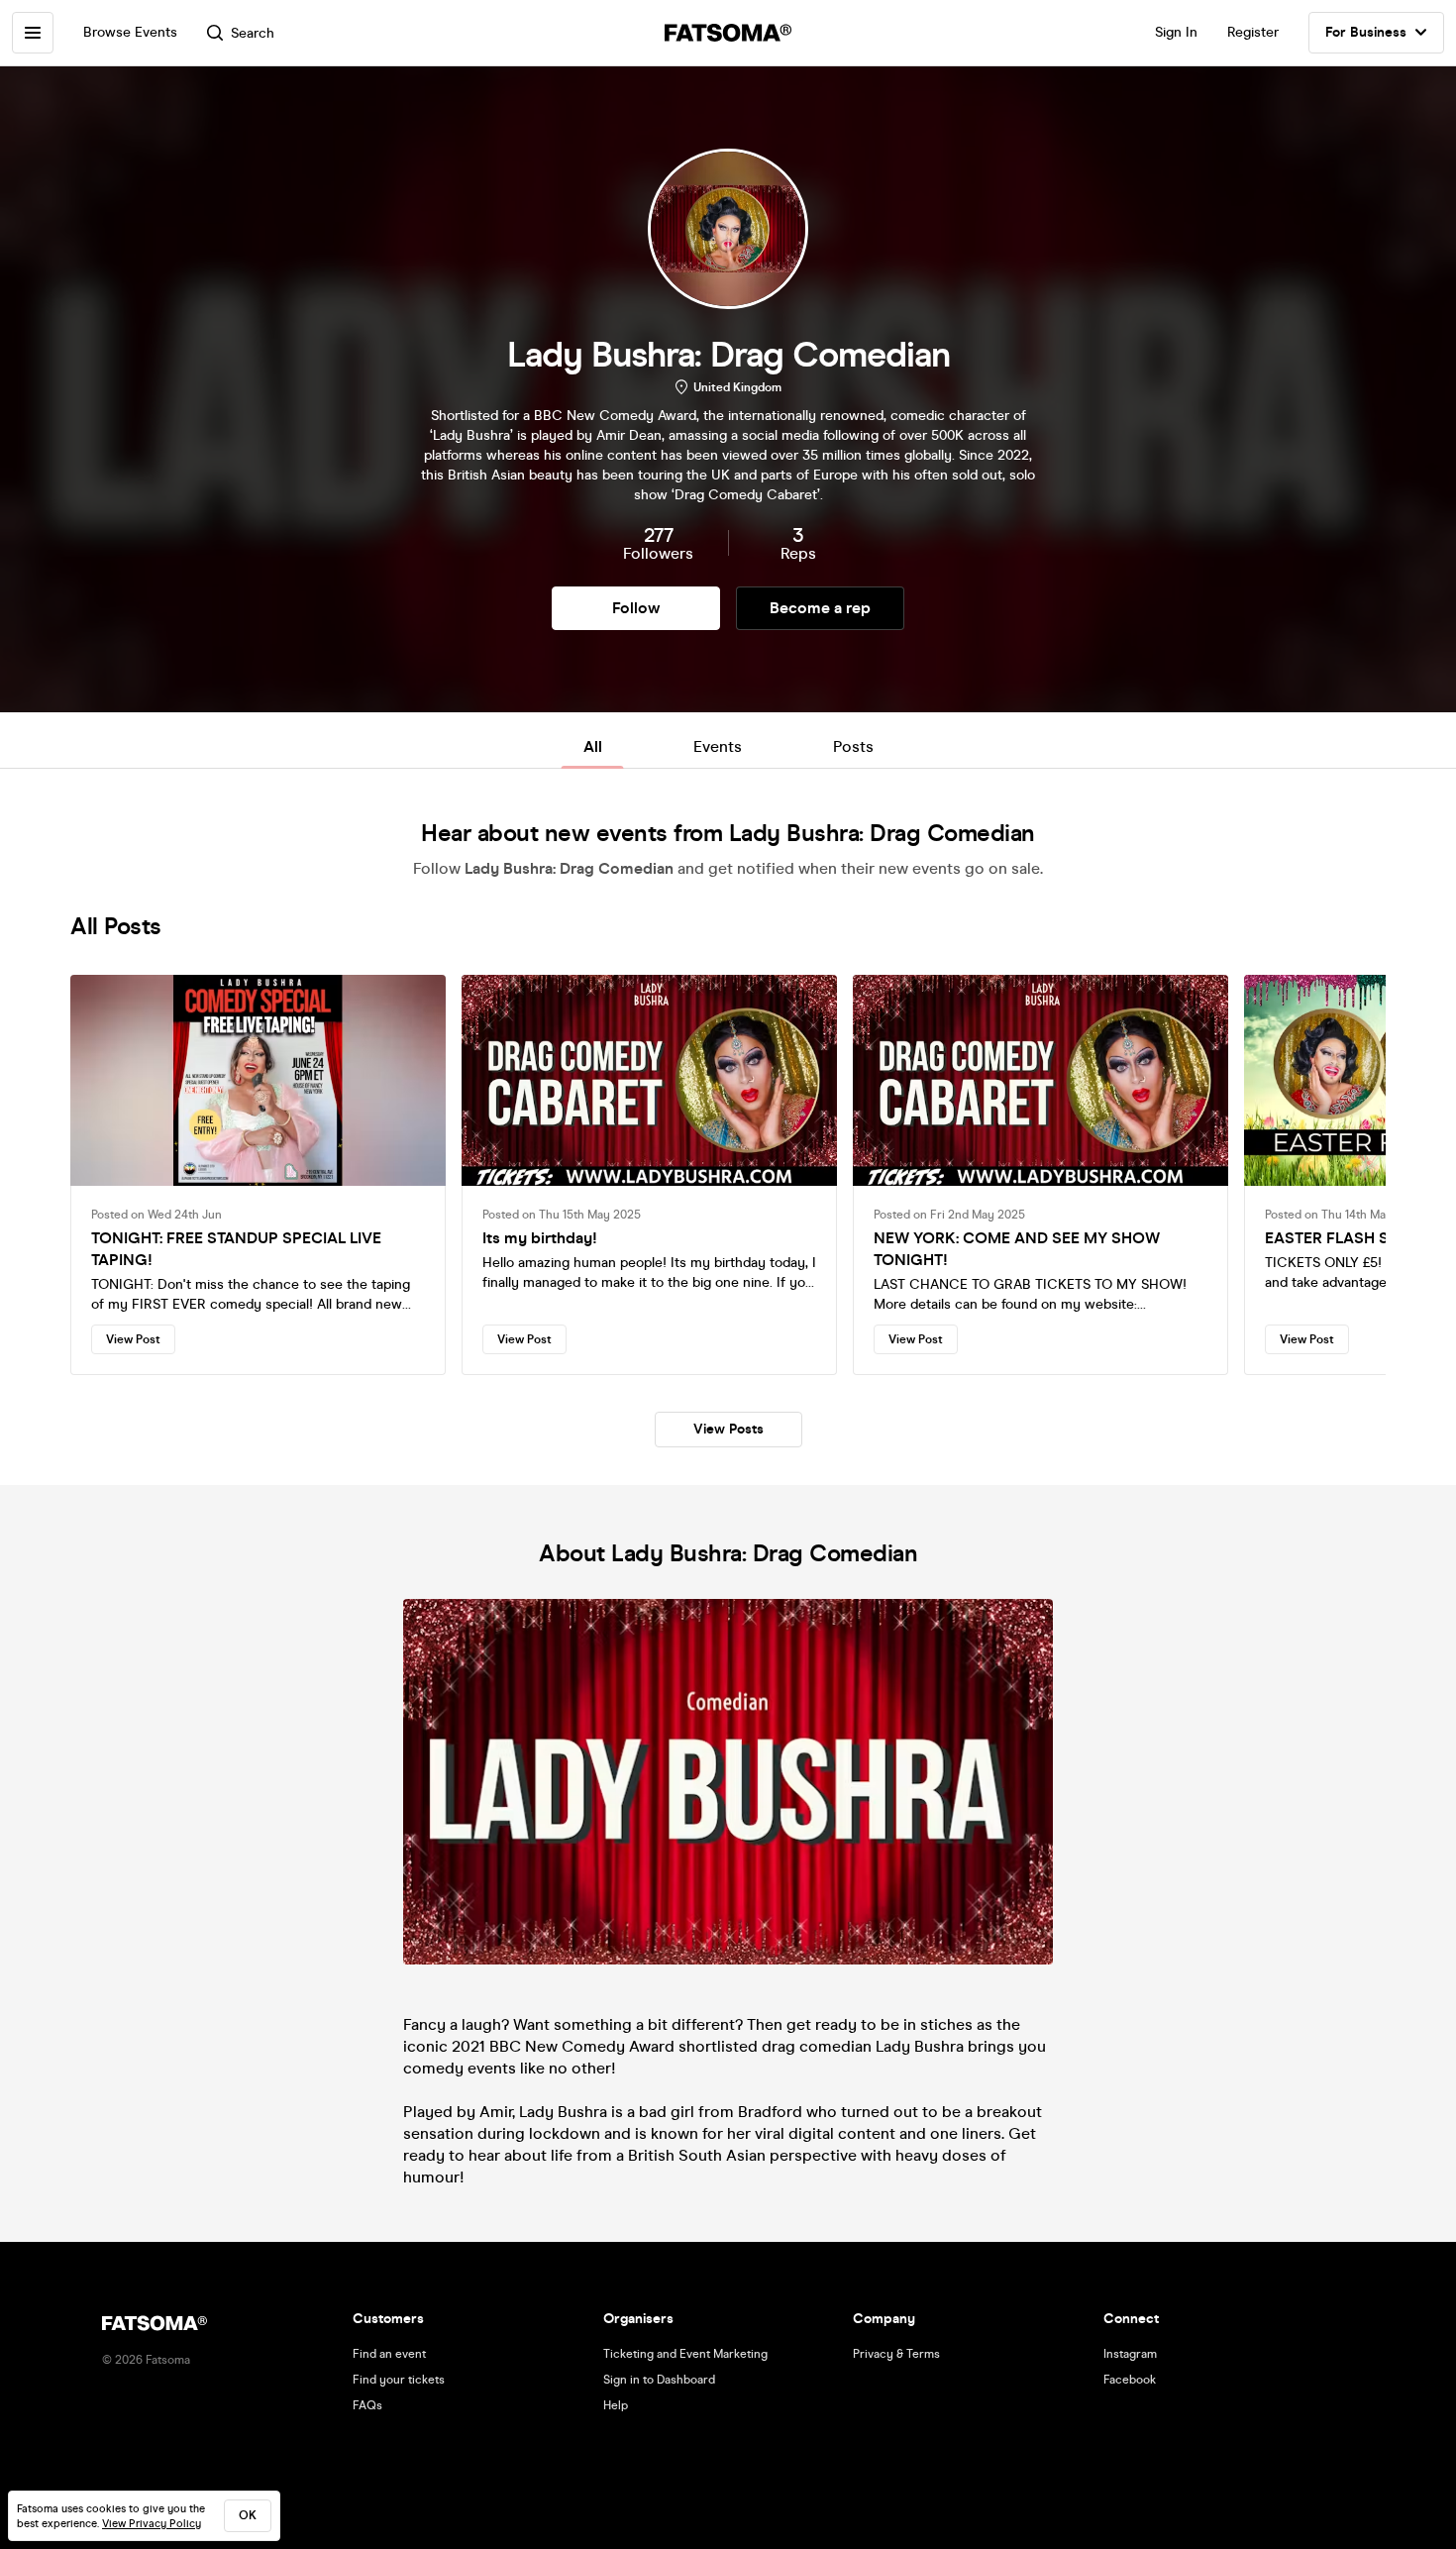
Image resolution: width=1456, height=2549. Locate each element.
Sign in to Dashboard (659, 2380)
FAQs (367, 2405)
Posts (853, 746)
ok (248, 2515)
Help (616, 2405)
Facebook (1130, 2380)
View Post (133, 1339)
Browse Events (130, 32)
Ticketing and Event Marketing (685, 2354)
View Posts (728, 1429)
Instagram (1130, 2354)
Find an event (389, 2354)
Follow (636, 608)
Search (253, 33)
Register (1253, 32)
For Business (1366, 32)
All (593, 746)
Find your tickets (399, 2380)
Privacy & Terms (896, 2354)
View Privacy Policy (152, 2524)
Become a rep (820, 608)
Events (718, 746)
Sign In (1176, 32)
